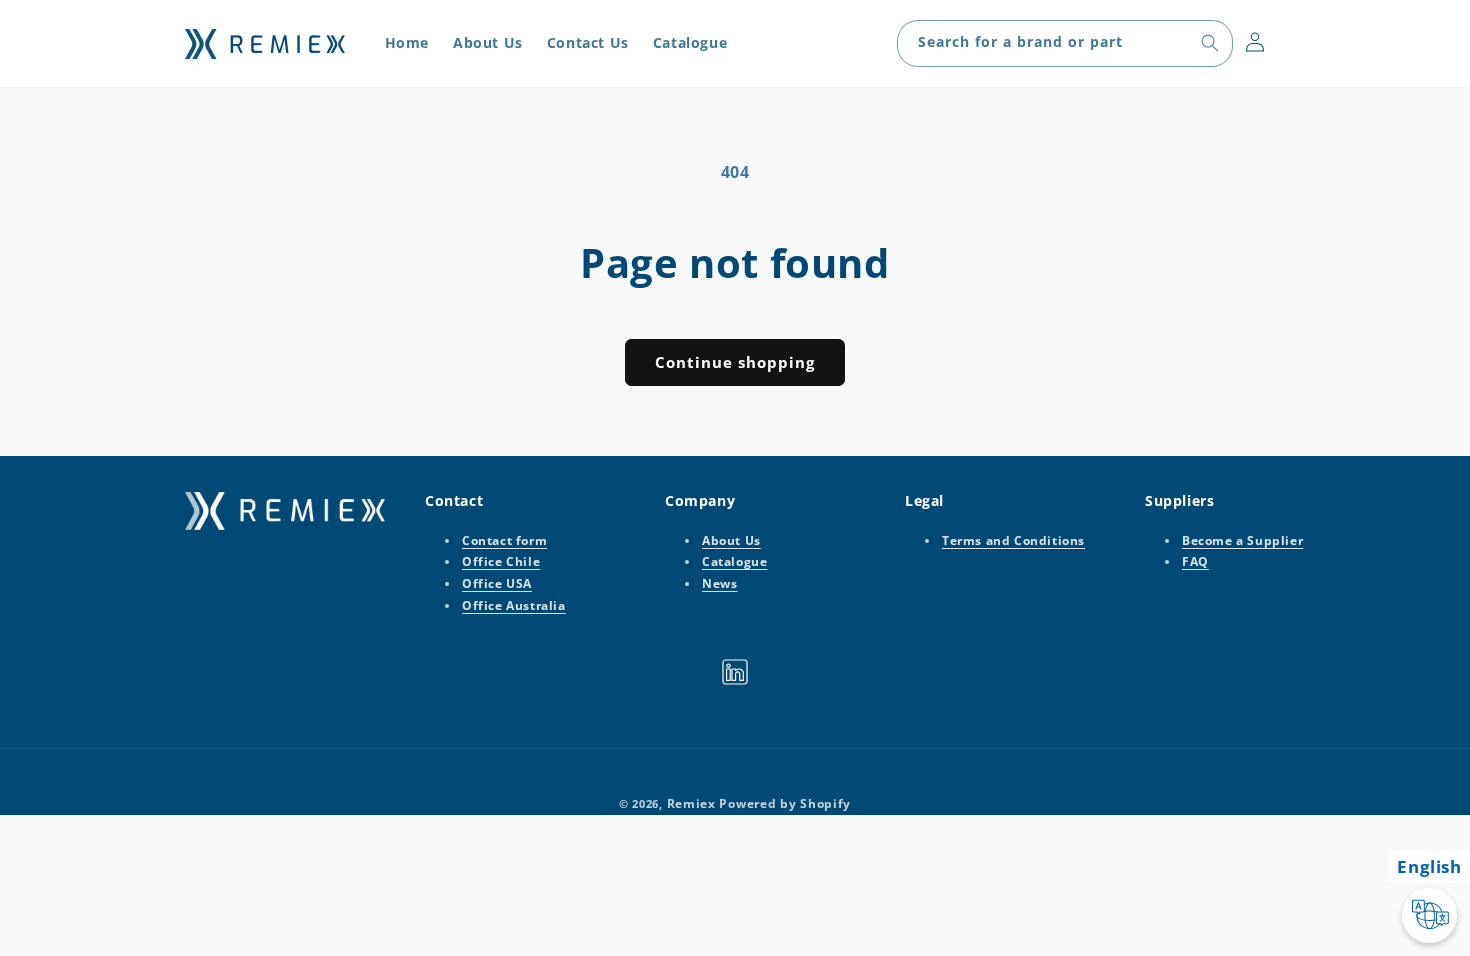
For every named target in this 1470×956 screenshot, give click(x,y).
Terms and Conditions (1013, 540)
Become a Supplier (1242, 540)
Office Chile (501, 562)
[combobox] (1065, 43)
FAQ (1195, 562)
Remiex (691, 803)
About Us (731, 540)
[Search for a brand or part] (1210, 43)
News (719, 583)
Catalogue (734, 562)
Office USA (497, 583)
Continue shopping (735, 362)
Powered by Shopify (785, 803)
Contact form (504, 540)
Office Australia (514, 605)
